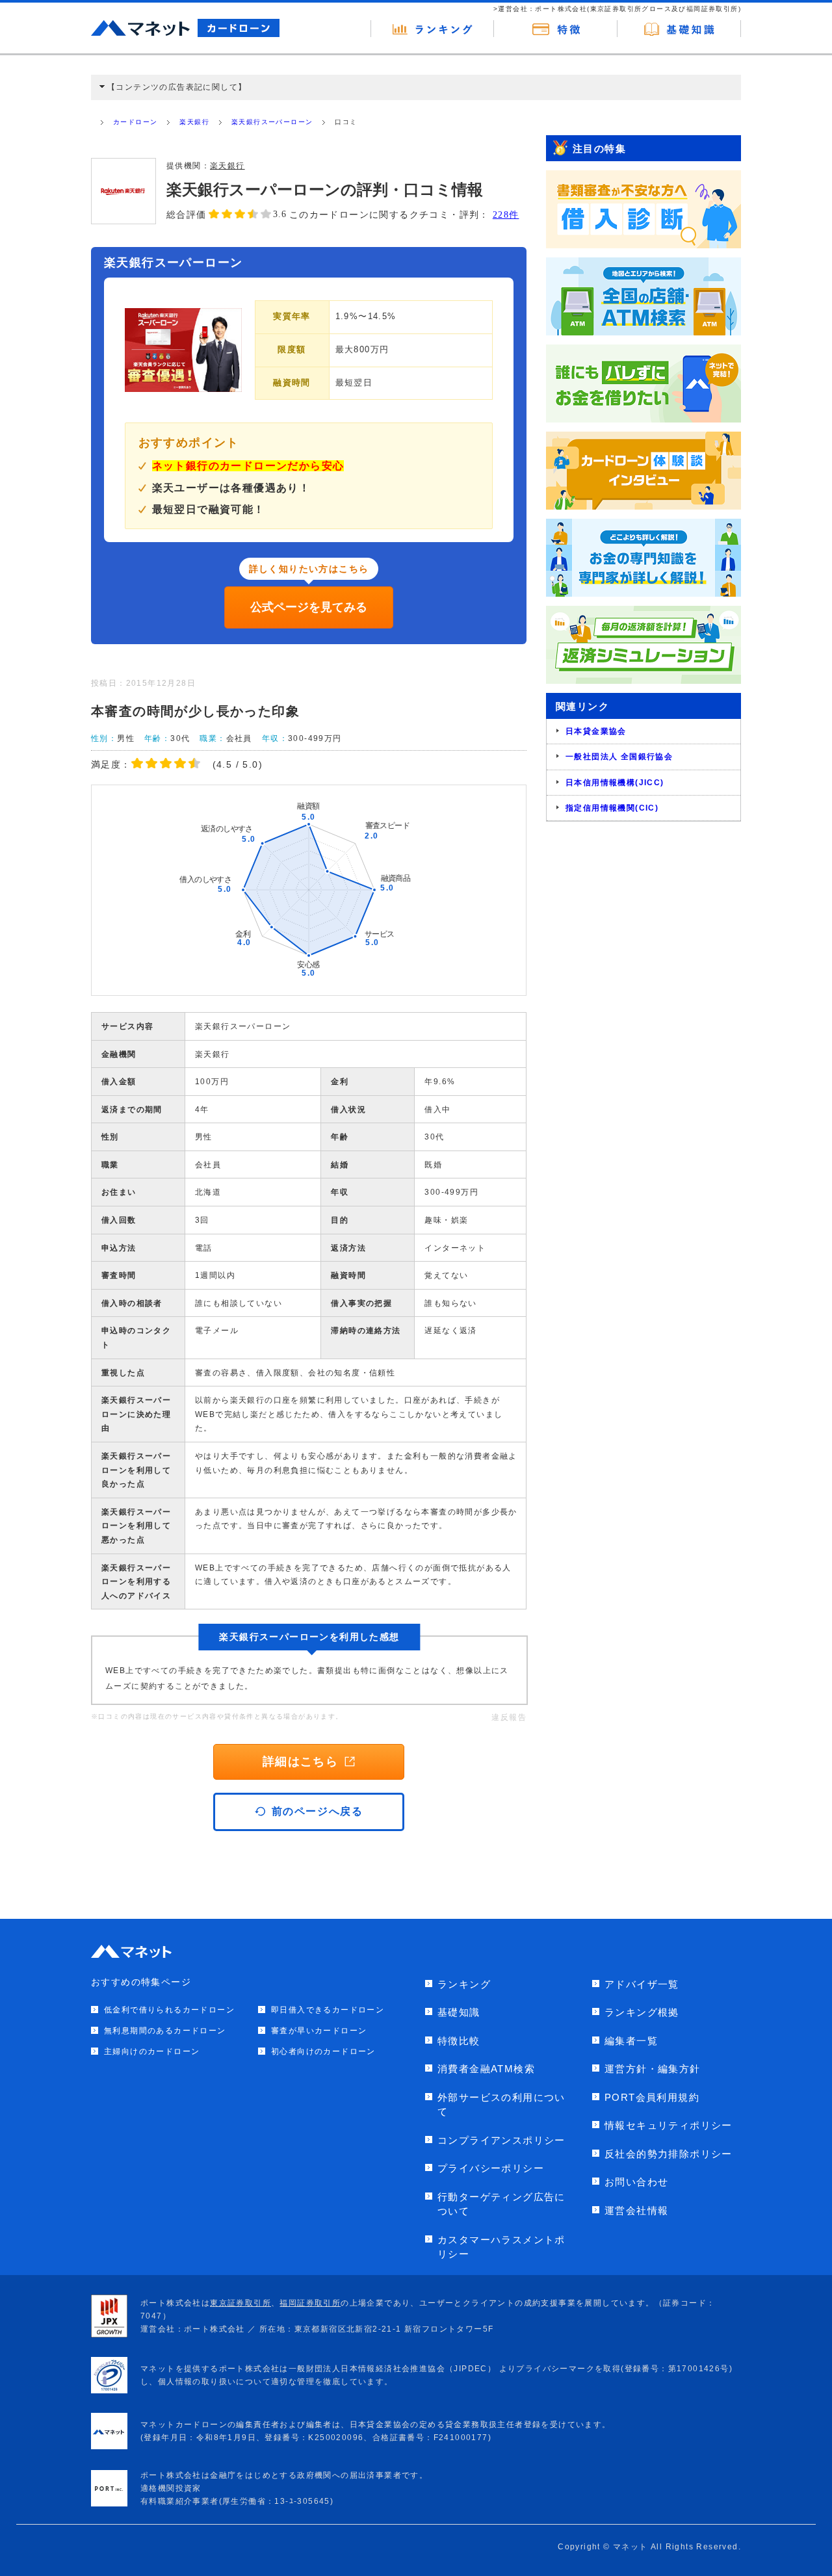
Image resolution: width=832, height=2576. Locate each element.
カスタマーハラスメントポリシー (501, 2247)
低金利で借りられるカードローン (169, 2010)
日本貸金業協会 (596, 731)
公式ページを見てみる (309, 607)
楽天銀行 (194, 122)
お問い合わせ (636, 2182)
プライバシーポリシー (491, 2168)
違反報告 (509, 1717)
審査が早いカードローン (319, 2031)
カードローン (135, 122)
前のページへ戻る (318, 1811)
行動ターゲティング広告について (501, 2204)
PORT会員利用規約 (652, 2097)
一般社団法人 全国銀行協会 (619, 757)
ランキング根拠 (642, 2012)
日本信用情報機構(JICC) (615, 783)
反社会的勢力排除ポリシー (669, 2154)
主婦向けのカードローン (152, 2051)
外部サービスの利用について (501, 2105)
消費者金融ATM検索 (486, 2069)
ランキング (464, 1984)
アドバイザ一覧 (642, 1984)
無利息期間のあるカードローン (165, 2031)
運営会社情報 (636, 2210)
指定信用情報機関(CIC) (612, 808)
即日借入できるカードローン (328, 2010)
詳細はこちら (300, 1762)
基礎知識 (459, 2012)
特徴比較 (459, 2041)
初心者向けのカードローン (323, 2051)
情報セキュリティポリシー (669, 2125)
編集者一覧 (631, 2041)
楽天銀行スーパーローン (272, 122)
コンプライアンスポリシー (501, 2140)
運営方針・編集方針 (653, 2069)
